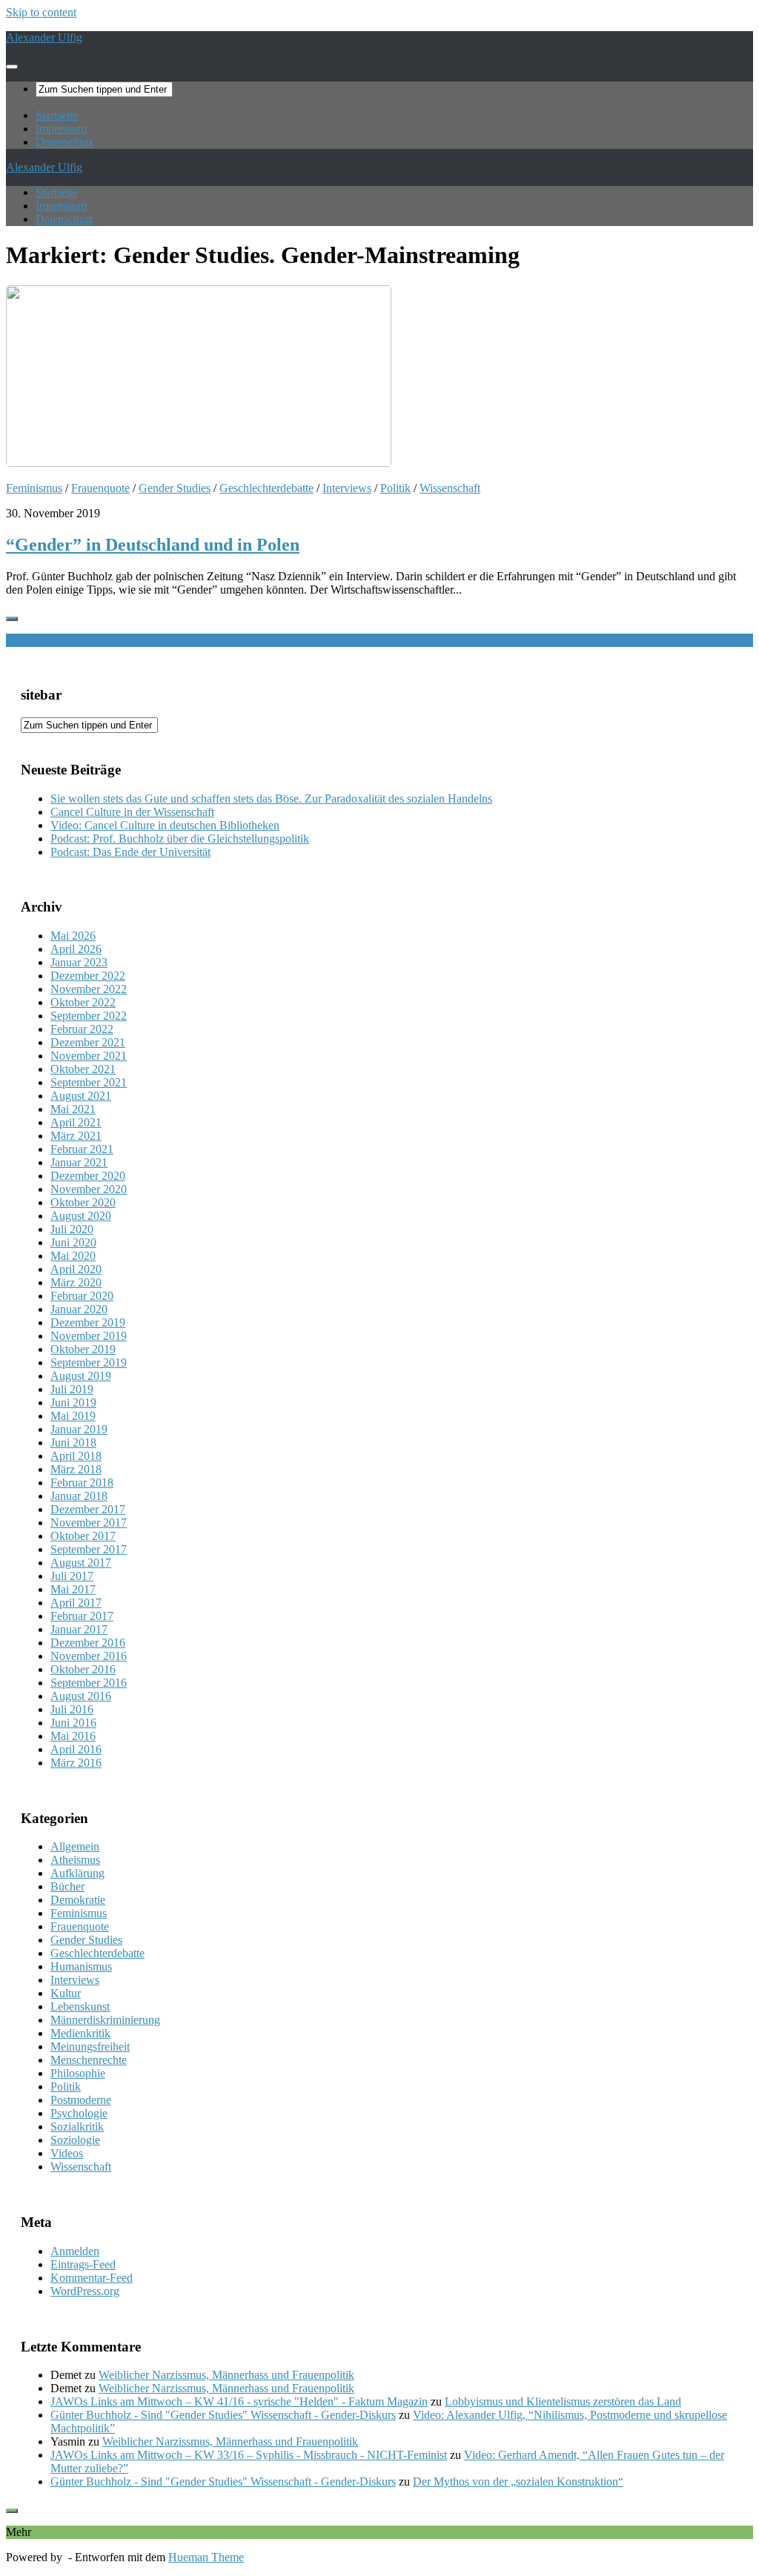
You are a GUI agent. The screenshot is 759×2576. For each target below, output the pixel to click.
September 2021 (89, 1082)
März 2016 (76, 1763)
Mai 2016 (73, 1736)
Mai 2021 (73, 1109)
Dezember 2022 (88, 976)
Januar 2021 (79, 1162)
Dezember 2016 (88, 1643)
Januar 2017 (79, 1629)
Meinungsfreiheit (90, 2046)
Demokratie (78, 1900)
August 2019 (81, 1376)
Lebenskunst (80, 2006)
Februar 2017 (82, 1616)
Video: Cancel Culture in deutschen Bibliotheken (165, 825)
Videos (67, 2153)
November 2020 (89, 1189)
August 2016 (81, 1696)
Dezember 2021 (88, 1042)
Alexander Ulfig (44, 37)
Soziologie (75, 2140)
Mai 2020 (73, 1256)
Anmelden (75, 2251)
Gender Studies (175, 488)
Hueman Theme (206, 2557)
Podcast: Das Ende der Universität (130, 852)
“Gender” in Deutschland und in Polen (153, 545)
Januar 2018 (79, 1496)
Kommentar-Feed (92, 2278)
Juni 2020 (73, 1242)
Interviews (347, 488)
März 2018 (76, 1469)
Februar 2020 (82, 1296)
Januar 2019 (79, 1429)
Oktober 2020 (83, 1202)
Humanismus (81, 1966)
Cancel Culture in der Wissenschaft (132, 812)
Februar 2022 (82, 1029)
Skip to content (41, 12)
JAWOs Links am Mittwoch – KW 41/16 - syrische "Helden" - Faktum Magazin (239, 2401)
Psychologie (79, 2113)
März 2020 (76, 1282)
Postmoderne (81, 2100)
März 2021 (76, 1136)
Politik (395, 488)
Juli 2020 (72, 1229)
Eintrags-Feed (83, 2264)
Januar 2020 (79, 1309)
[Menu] (12, 67)
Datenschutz (64, 142)
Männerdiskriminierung (105, 2020)
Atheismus (75, 1860)
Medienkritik (80, 2033)
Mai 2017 (73, 1589)
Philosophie (78, 2073)
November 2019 (89, 1336)
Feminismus (34, 488)
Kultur (66, 1993)
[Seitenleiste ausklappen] (12, 619)
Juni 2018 (73, 1443)
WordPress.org (85, 2291)
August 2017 (81, 1563)
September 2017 (89, 1549)
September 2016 (89, 1683)
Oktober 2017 (83, 1536)
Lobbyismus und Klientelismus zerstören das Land (563, 2401)
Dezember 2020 (88, 1176)
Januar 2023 (79, 962)
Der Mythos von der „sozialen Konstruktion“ (518, 2482)
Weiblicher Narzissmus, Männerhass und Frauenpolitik (226, 2375)
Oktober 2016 (83, 1669)
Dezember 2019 (88, 1322)
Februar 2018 (82, 1483)
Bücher (67, 1886)
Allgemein (75, 1846)
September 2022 (89, 1016)
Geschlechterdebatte (266, 488)
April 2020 (76, 1269)
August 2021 (81, 1096)
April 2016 (76, 1749)
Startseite (57, 115)
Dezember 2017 (88, 1509)
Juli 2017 (72, 1576)
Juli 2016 (72, 1709)
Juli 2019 (72, 1389)
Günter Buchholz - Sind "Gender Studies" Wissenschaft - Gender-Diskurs (223, 2415)
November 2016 (89, 1656)
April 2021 (76, 1122)
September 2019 (89, 1362)
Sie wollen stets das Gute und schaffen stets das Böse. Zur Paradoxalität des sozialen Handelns (271, 799)
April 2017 (76, 1603)
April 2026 (76, 949)
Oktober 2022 (83, 1002)
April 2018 (76, 1456)
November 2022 (89, 989)
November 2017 (89, 1523)
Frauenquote (100, 488)
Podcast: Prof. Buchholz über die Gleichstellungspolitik (180, 839)
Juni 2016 (73, 1723)
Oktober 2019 (83, 1349)
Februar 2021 (82, 1149)
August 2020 (81, 1216)
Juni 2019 (73, 1402)
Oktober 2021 (83, 1069)
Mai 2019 (73, 1416)
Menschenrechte (89, 2060)
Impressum (61, 129)
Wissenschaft (450, 488)
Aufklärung (77, 1873)
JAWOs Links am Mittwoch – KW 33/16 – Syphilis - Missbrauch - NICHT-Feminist (249, 2455)
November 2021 (89, 1056)
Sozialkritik (77, 2127)
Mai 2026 (73, 936)
